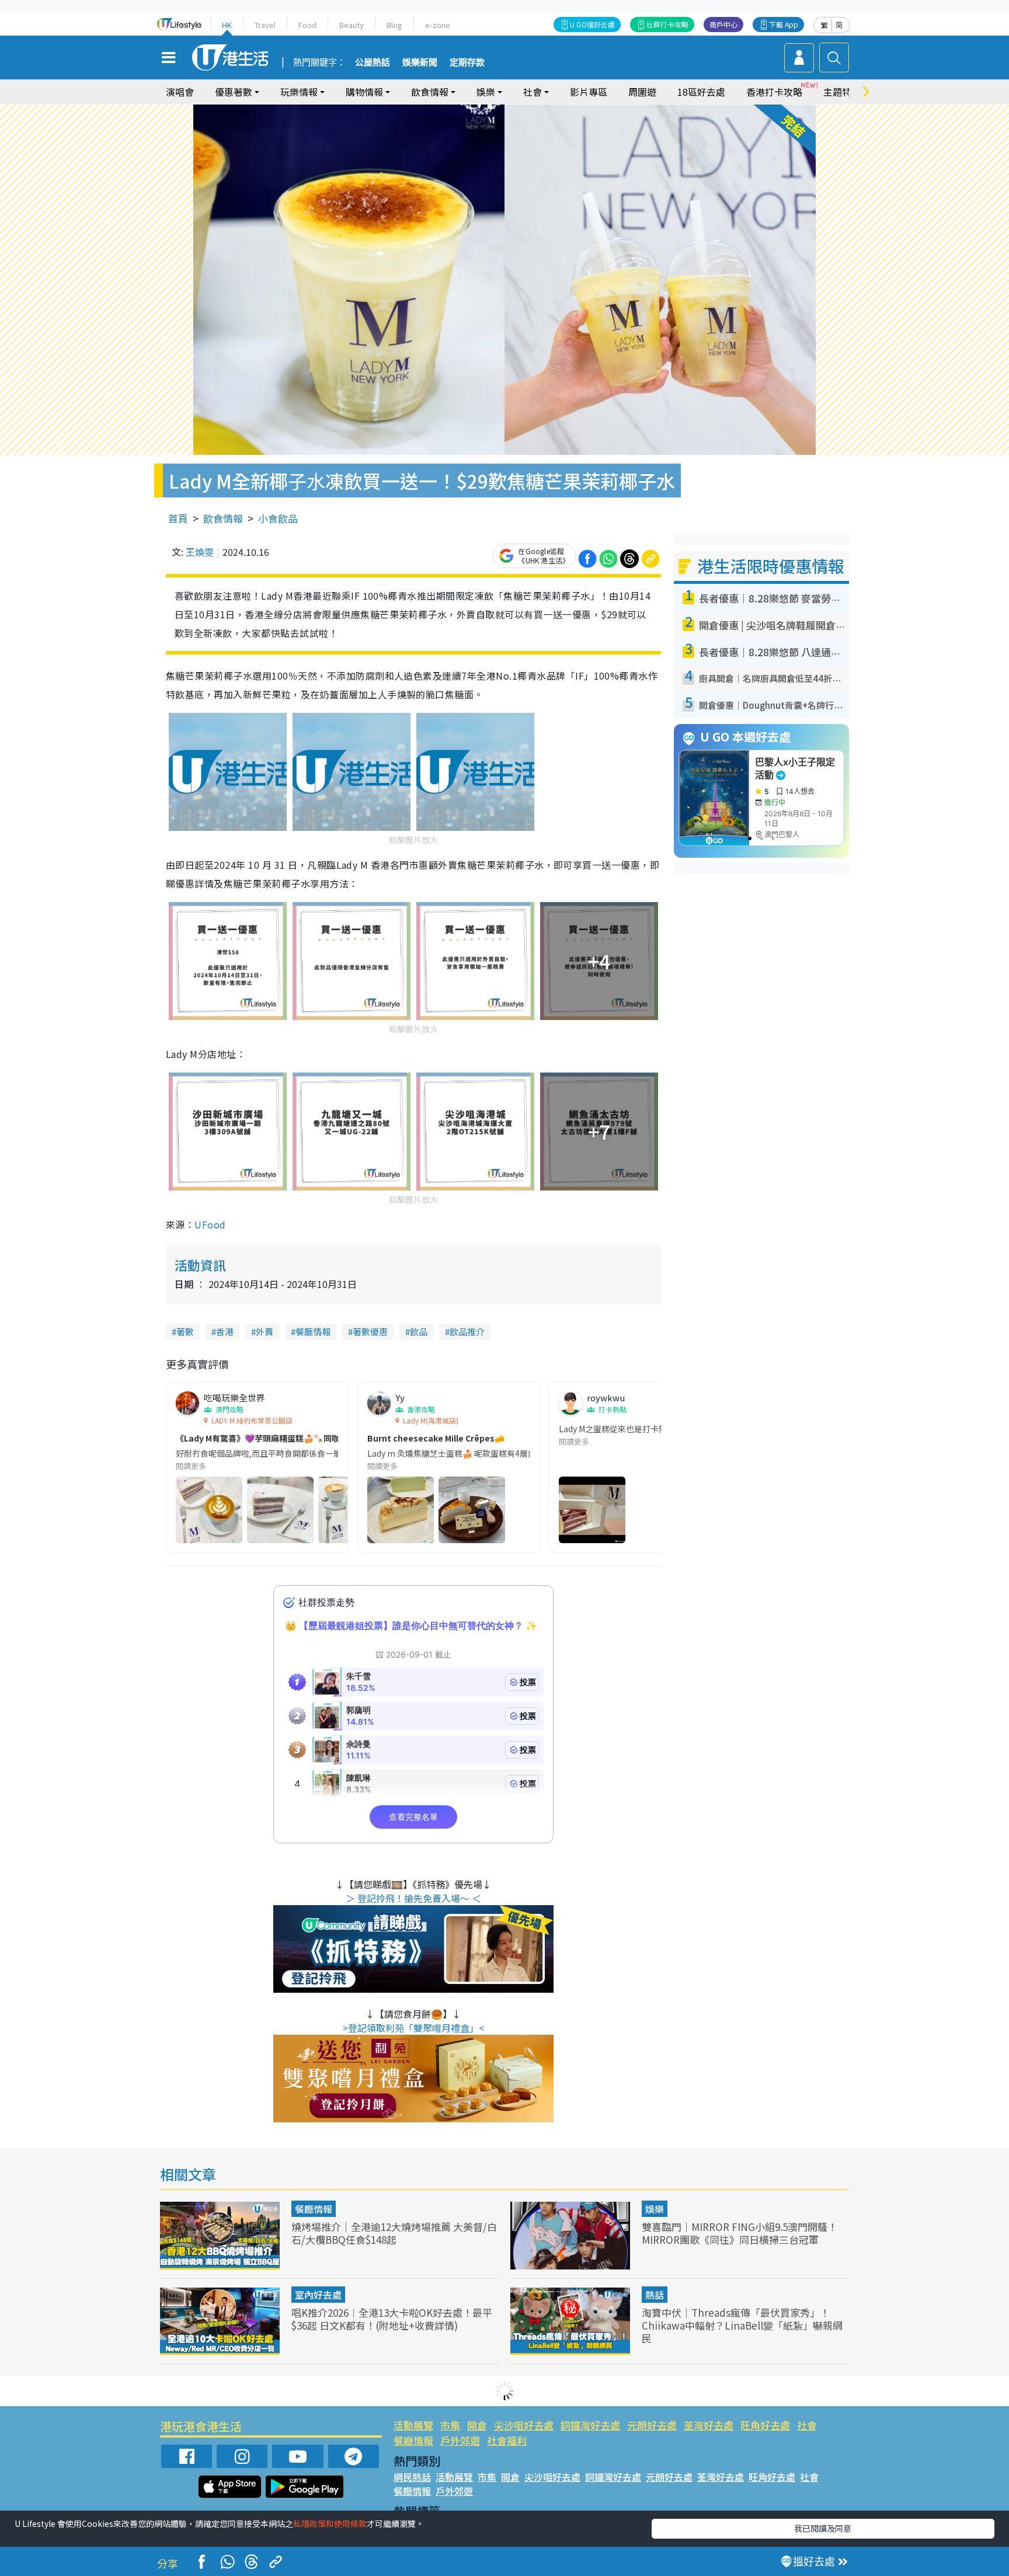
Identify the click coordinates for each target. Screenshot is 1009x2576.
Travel (265, 25)
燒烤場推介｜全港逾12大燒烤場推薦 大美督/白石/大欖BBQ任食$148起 (394, 2233)
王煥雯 (200, 552)
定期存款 (467, 62)
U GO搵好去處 (592, 24)
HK (227, 25)
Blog (394, 25)
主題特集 (842, 92)
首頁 (178, 518)
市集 (450, 2425)
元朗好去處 (652, 2425)
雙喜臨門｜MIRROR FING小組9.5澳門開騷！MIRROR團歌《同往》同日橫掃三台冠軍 (740, 2233)
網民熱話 (412, 2477)
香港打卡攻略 (774, 92)
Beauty (352, 25)
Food (307, 25)
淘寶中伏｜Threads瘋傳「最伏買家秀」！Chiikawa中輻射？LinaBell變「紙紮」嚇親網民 (742, 2325)
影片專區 (589, 92)
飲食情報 (223, 518)
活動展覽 (413, 2425)
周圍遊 (642, 92)
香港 (225, 1331)
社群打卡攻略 (667, 24)
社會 (807, 2425)
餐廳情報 (313, 1331)
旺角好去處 (765, 2425)
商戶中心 (723, 24)
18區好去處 (701, 92)
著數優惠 (370, 1331)
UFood (210, 1224)
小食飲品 (278, 518)
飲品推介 (467, 1331)
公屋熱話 (373, 62)
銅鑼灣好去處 (590, 2425)
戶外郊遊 (460, 2440)
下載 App (784, 24)
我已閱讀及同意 (823, 2528)
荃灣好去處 (709, 2425)
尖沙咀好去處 (524, 2425)
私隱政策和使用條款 (330, 2523)
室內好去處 (318, 2295)
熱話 (655, 2295)
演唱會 (180, 92)
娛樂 (655, 2209)
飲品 (419, 1331)
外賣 (265, 1331)
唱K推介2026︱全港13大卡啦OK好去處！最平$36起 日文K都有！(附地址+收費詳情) (392, 2319)
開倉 (477, 2425)
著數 (185, 1331)
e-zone (438, 25)
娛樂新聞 (420, 62)
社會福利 (507, 2440)
